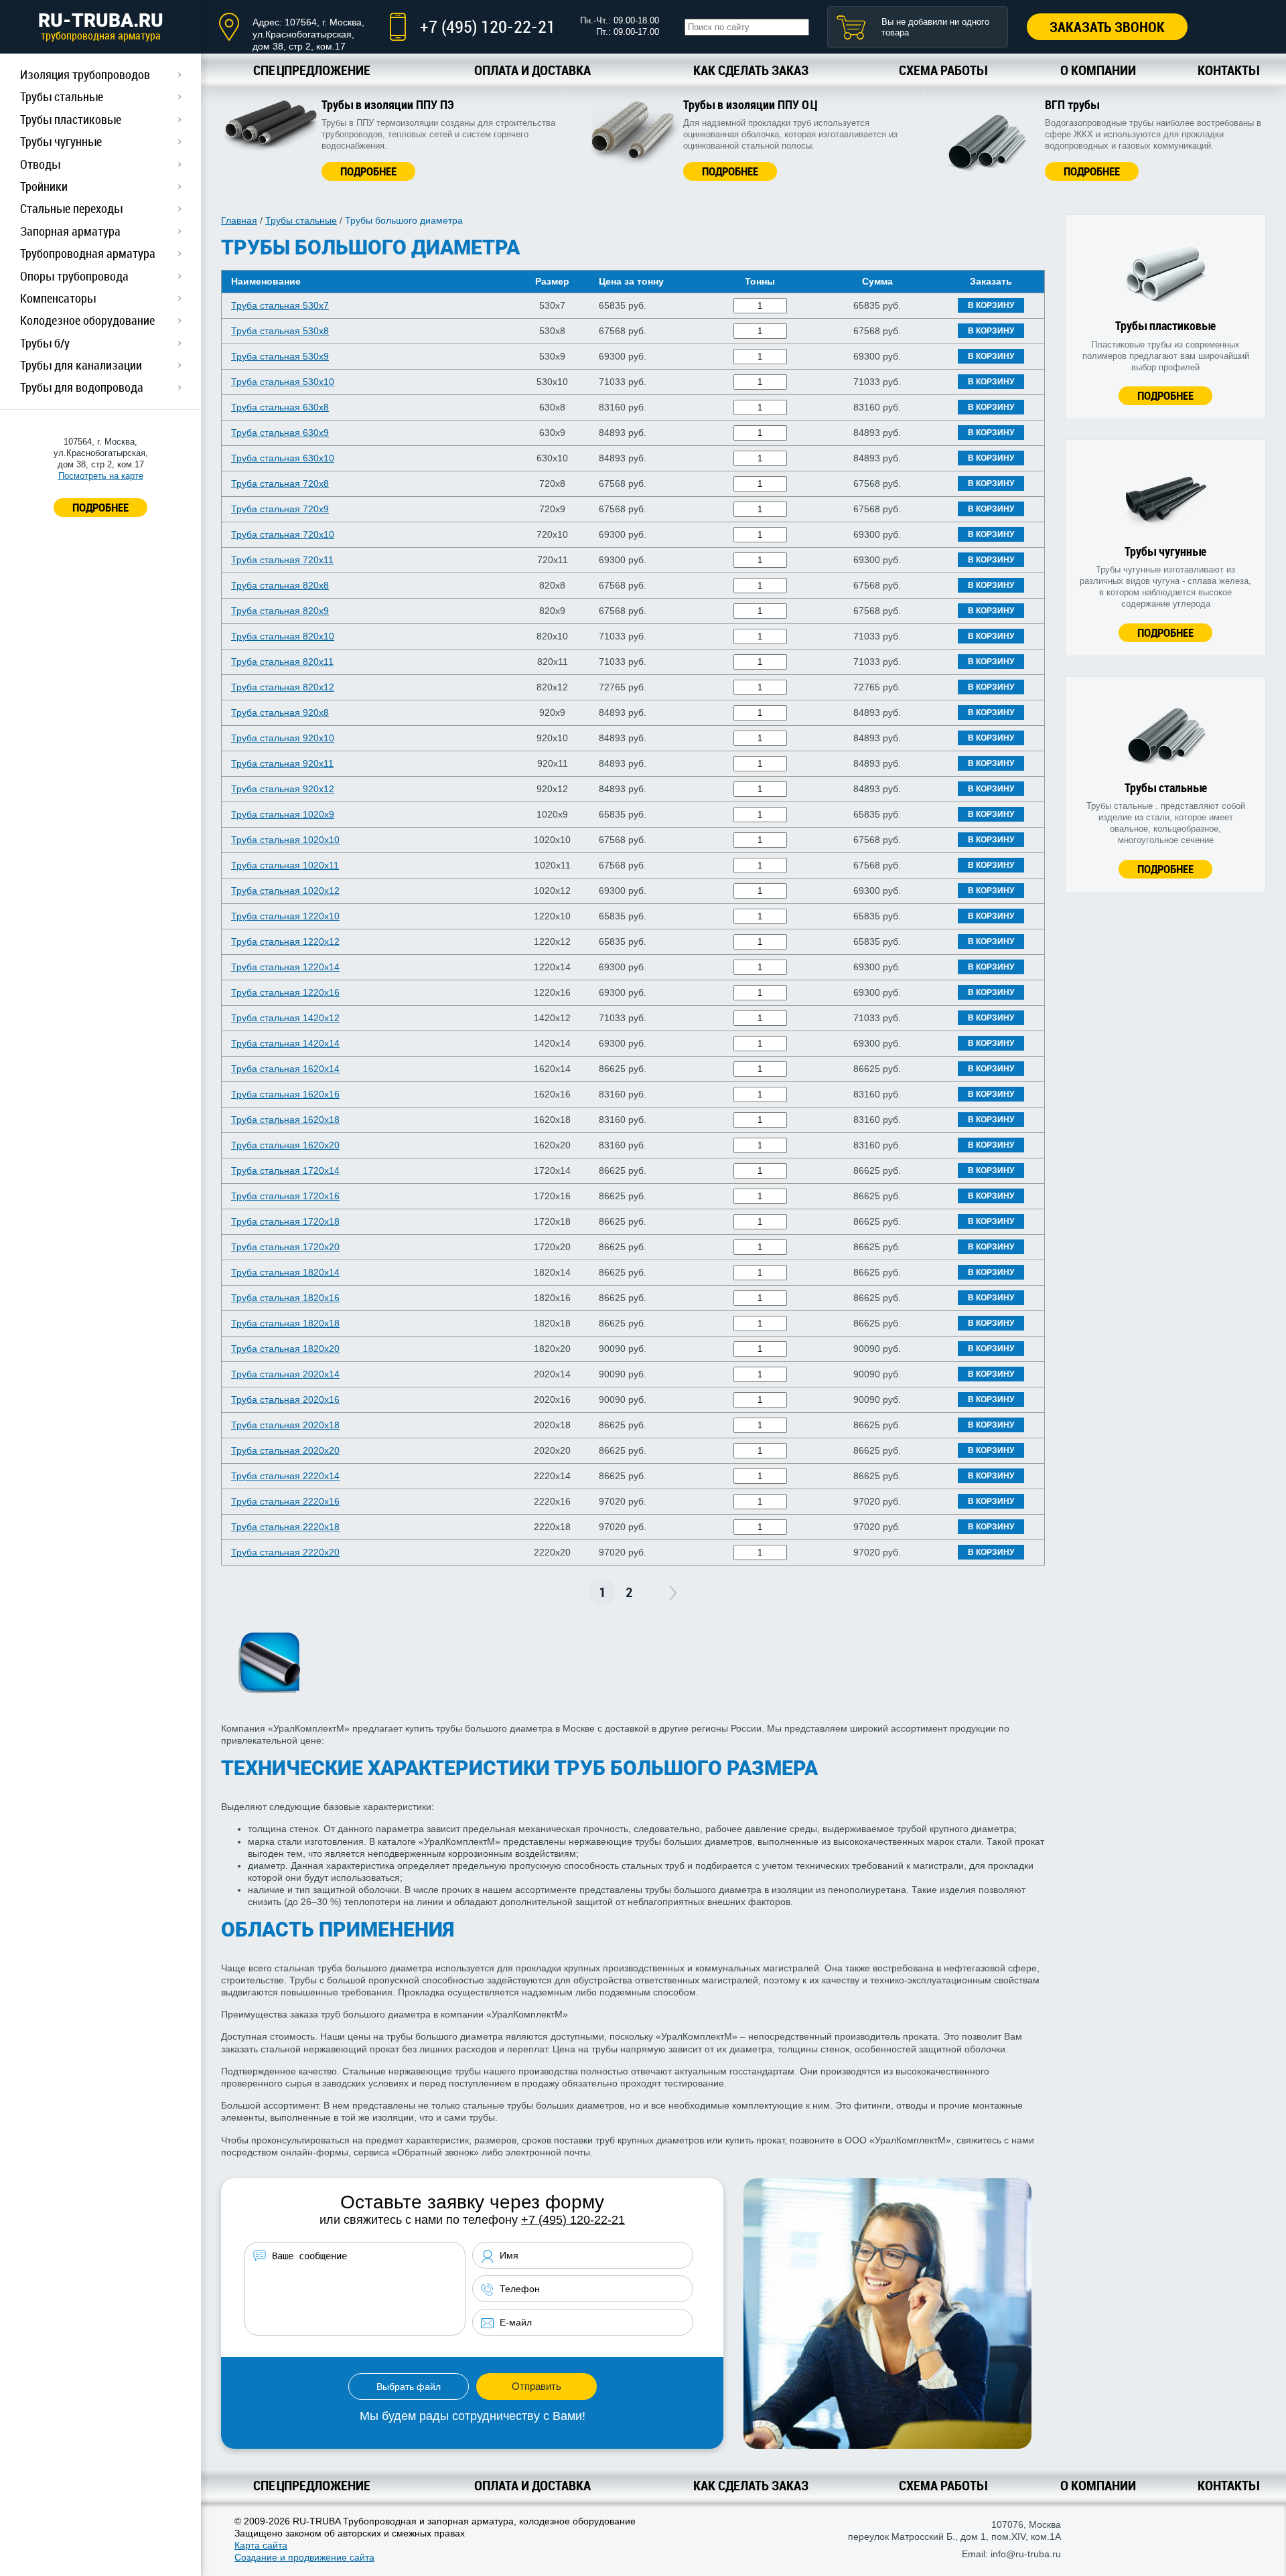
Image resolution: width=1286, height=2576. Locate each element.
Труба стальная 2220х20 (285, 1552)
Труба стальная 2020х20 (285, 1450)
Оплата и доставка (532, 70)
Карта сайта (261, 2545)
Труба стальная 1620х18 (285, 1120)
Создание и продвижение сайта (304, 2557)
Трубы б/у (45, 343)
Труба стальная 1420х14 (285, 1043)
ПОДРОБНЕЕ (100, 507)
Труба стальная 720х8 (280, 483)
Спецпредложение (312, 70)
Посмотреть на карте (101, 476)
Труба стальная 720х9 (280, 509)
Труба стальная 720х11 (282, 560)
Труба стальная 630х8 (280, 407)
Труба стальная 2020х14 (285, 1374)
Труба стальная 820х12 (283, 687)
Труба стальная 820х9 (280, 611)
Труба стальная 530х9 (280, 356)
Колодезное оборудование (87, 320)
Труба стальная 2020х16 (285, 1399)
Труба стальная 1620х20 (285, 1145)
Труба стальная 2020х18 (285, 1425)
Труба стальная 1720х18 (285, 1221)
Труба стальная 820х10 (283, 636)
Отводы (40, 164)
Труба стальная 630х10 (283, 458)
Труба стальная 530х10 (283, 382)
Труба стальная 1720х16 (285, 1196)
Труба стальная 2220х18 (285, 1527)
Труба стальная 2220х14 (285, 1476)
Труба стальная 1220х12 (285, 941)
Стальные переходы (71, 208)
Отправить (537, 2386)
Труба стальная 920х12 (283, 789)
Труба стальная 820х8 (280, 585)
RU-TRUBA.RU (101, 26)
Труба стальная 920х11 (282, 763)
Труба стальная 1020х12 (285, 891)
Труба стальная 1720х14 (285, 1170)
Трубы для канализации (81, 365)
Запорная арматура (70, 231)
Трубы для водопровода (82, 387)
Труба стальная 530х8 (280, 331)
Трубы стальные (62, 96)
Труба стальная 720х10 (283, 534)
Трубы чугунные (61, 141)
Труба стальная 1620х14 (285, 1069)
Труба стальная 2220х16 (285, 1501)
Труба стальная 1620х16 (285, 1094)
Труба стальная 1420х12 (285, 1018)
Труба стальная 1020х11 (285, 865)
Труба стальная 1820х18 (285, 1323)
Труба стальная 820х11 (282, 662)
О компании (1098, 70)
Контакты (1228, 70)
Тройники (44, 186)
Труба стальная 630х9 (280, 433)
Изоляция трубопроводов (85, 74)
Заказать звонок (1107, 27)
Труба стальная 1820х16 (285, 1298)
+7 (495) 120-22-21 (488, 26)
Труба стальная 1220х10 (285, 916)
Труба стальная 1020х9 (283, 814)
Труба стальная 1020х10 (285, 840)
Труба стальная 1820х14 (285, 1272)
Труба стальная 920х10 (283, 738)
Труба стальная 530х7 (280, 305)
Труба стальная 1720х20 (285, 1247)
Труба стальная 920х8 (280, 712)
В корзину (991, 305)
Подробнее (368, 171)
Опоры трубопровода (74, 276)
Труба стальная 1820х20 (285, 1349)
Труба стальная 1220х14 (285, 967)
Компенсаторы (58, 298)
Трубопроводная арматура (88, 253)
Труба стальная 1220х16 (285, 992)
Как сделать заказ (751, 70)
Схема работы (943, 70)
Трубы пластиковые (71, 119)
